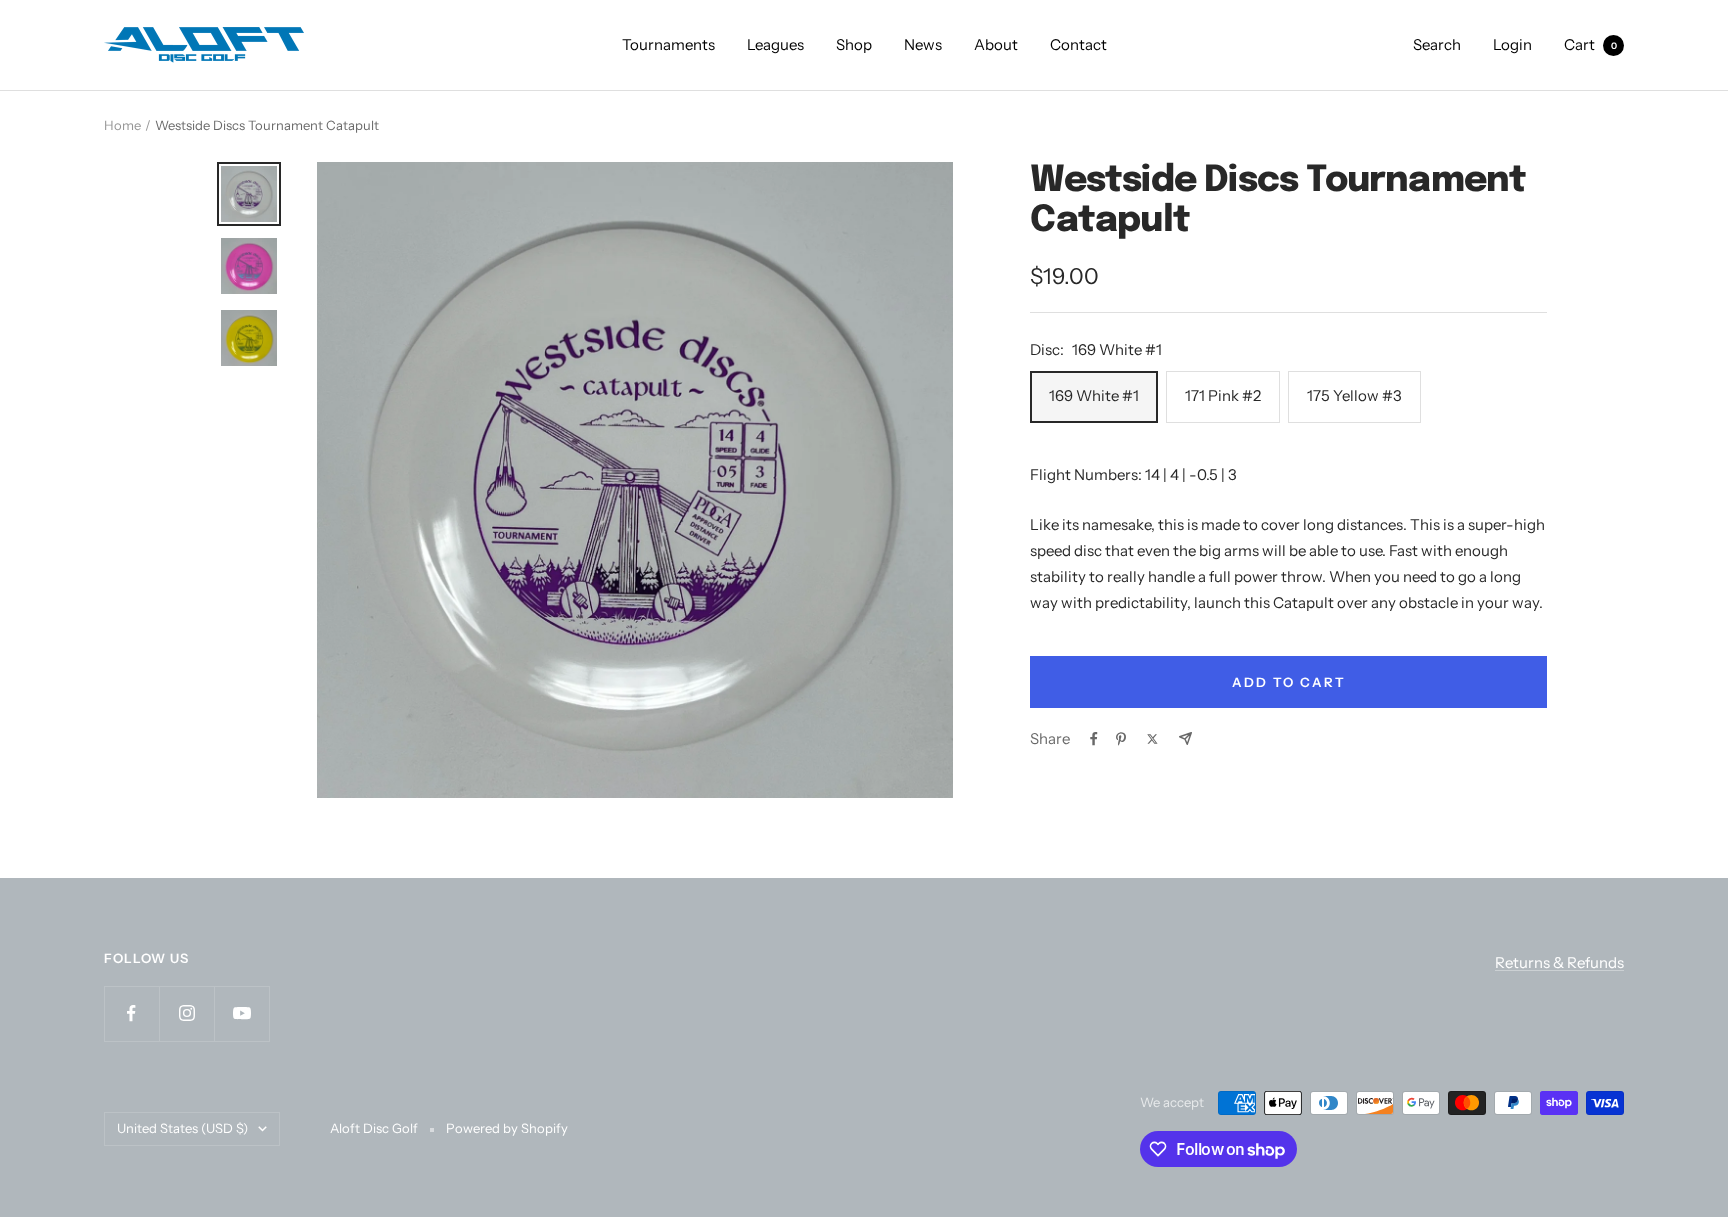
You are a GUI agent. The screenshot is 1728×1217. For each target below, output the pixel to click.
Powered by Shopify (507, 1128)
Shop (854, 44)
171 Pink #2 (1223, 395)
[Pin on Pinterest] (1121, 739)
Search (1437, 44)
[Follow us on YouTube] (241, 1013)
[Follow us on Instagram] (186, 1013)
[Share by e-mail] (1185, 738)
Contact (1078, 44)
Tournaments (668, 44)
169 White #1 (1094, 395)
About (996, 44)
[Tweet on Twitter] (1152, 739)
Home (122, 125)
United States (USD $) (182, 1128)
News (923, 44)
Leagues (775, 44)
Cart (1590, 44)
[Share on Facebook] (1094, 739)
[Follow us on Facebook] (131, 1013)
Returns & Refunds (1559, 962)
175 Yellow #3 (1354, 395)
